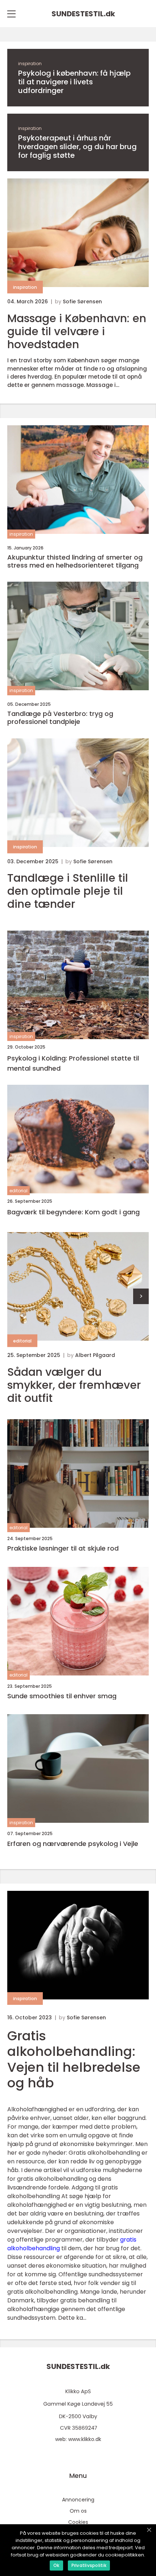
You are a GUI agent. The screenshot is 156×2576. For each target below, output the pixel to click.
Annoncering (78, 2500)
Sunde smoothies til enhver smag (62, 1696)
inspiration (30, 64)
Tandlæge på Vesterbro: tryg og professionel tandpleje (60, 718)
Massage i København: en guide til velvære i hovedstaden (77, 332)
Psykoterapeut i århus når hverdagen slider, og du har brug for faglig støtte (77, 147)
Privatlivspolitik (89, 2565)
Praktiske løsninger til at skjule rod (63, 1548)
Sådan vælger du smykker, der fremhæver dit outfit (74, 1385)
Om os (78, 2511)
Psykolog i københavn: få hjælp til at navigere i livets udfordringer (74, 82)
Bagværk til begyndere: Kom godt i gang (73, 1212)
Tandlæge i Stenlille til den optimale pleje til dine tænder (68, 891)
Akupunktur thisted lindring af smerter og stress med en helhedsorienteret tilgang (75, 561)
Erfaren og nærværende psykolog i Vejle (73, 1844)
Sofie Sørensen (82, 302)
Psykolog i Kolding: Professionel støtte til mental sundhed (73, 1063)
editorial (19, 1191)
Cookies (78, 2522)
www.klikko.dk (85, 2439)
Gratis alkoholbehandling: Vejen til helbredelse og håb (74, 2059)
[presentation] (141, 1296)
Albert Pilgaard (95, 1355)
